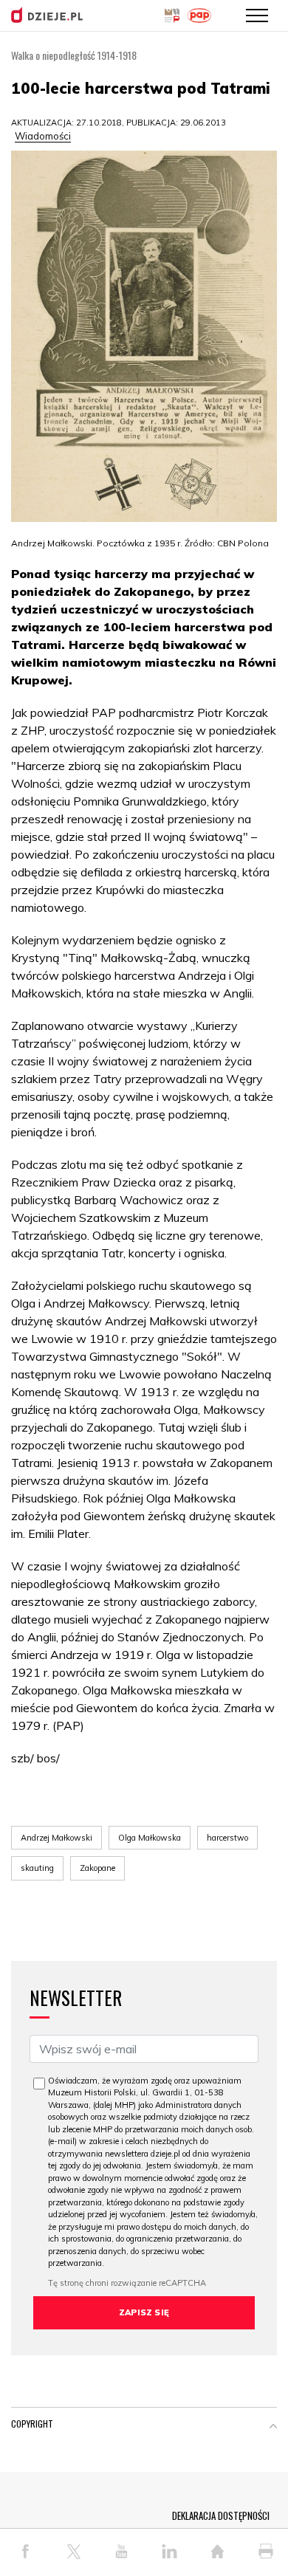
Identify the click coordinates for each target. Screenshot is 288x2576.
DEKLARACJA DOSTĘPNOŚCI (221, 2515)
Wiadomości (43, 136)
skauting (37, 1868)
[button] (273, 2427)
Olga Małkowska (150, 1838)
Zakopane (97, 1868)
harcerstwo (227, 1838)
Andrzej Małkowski (56, 1838)
